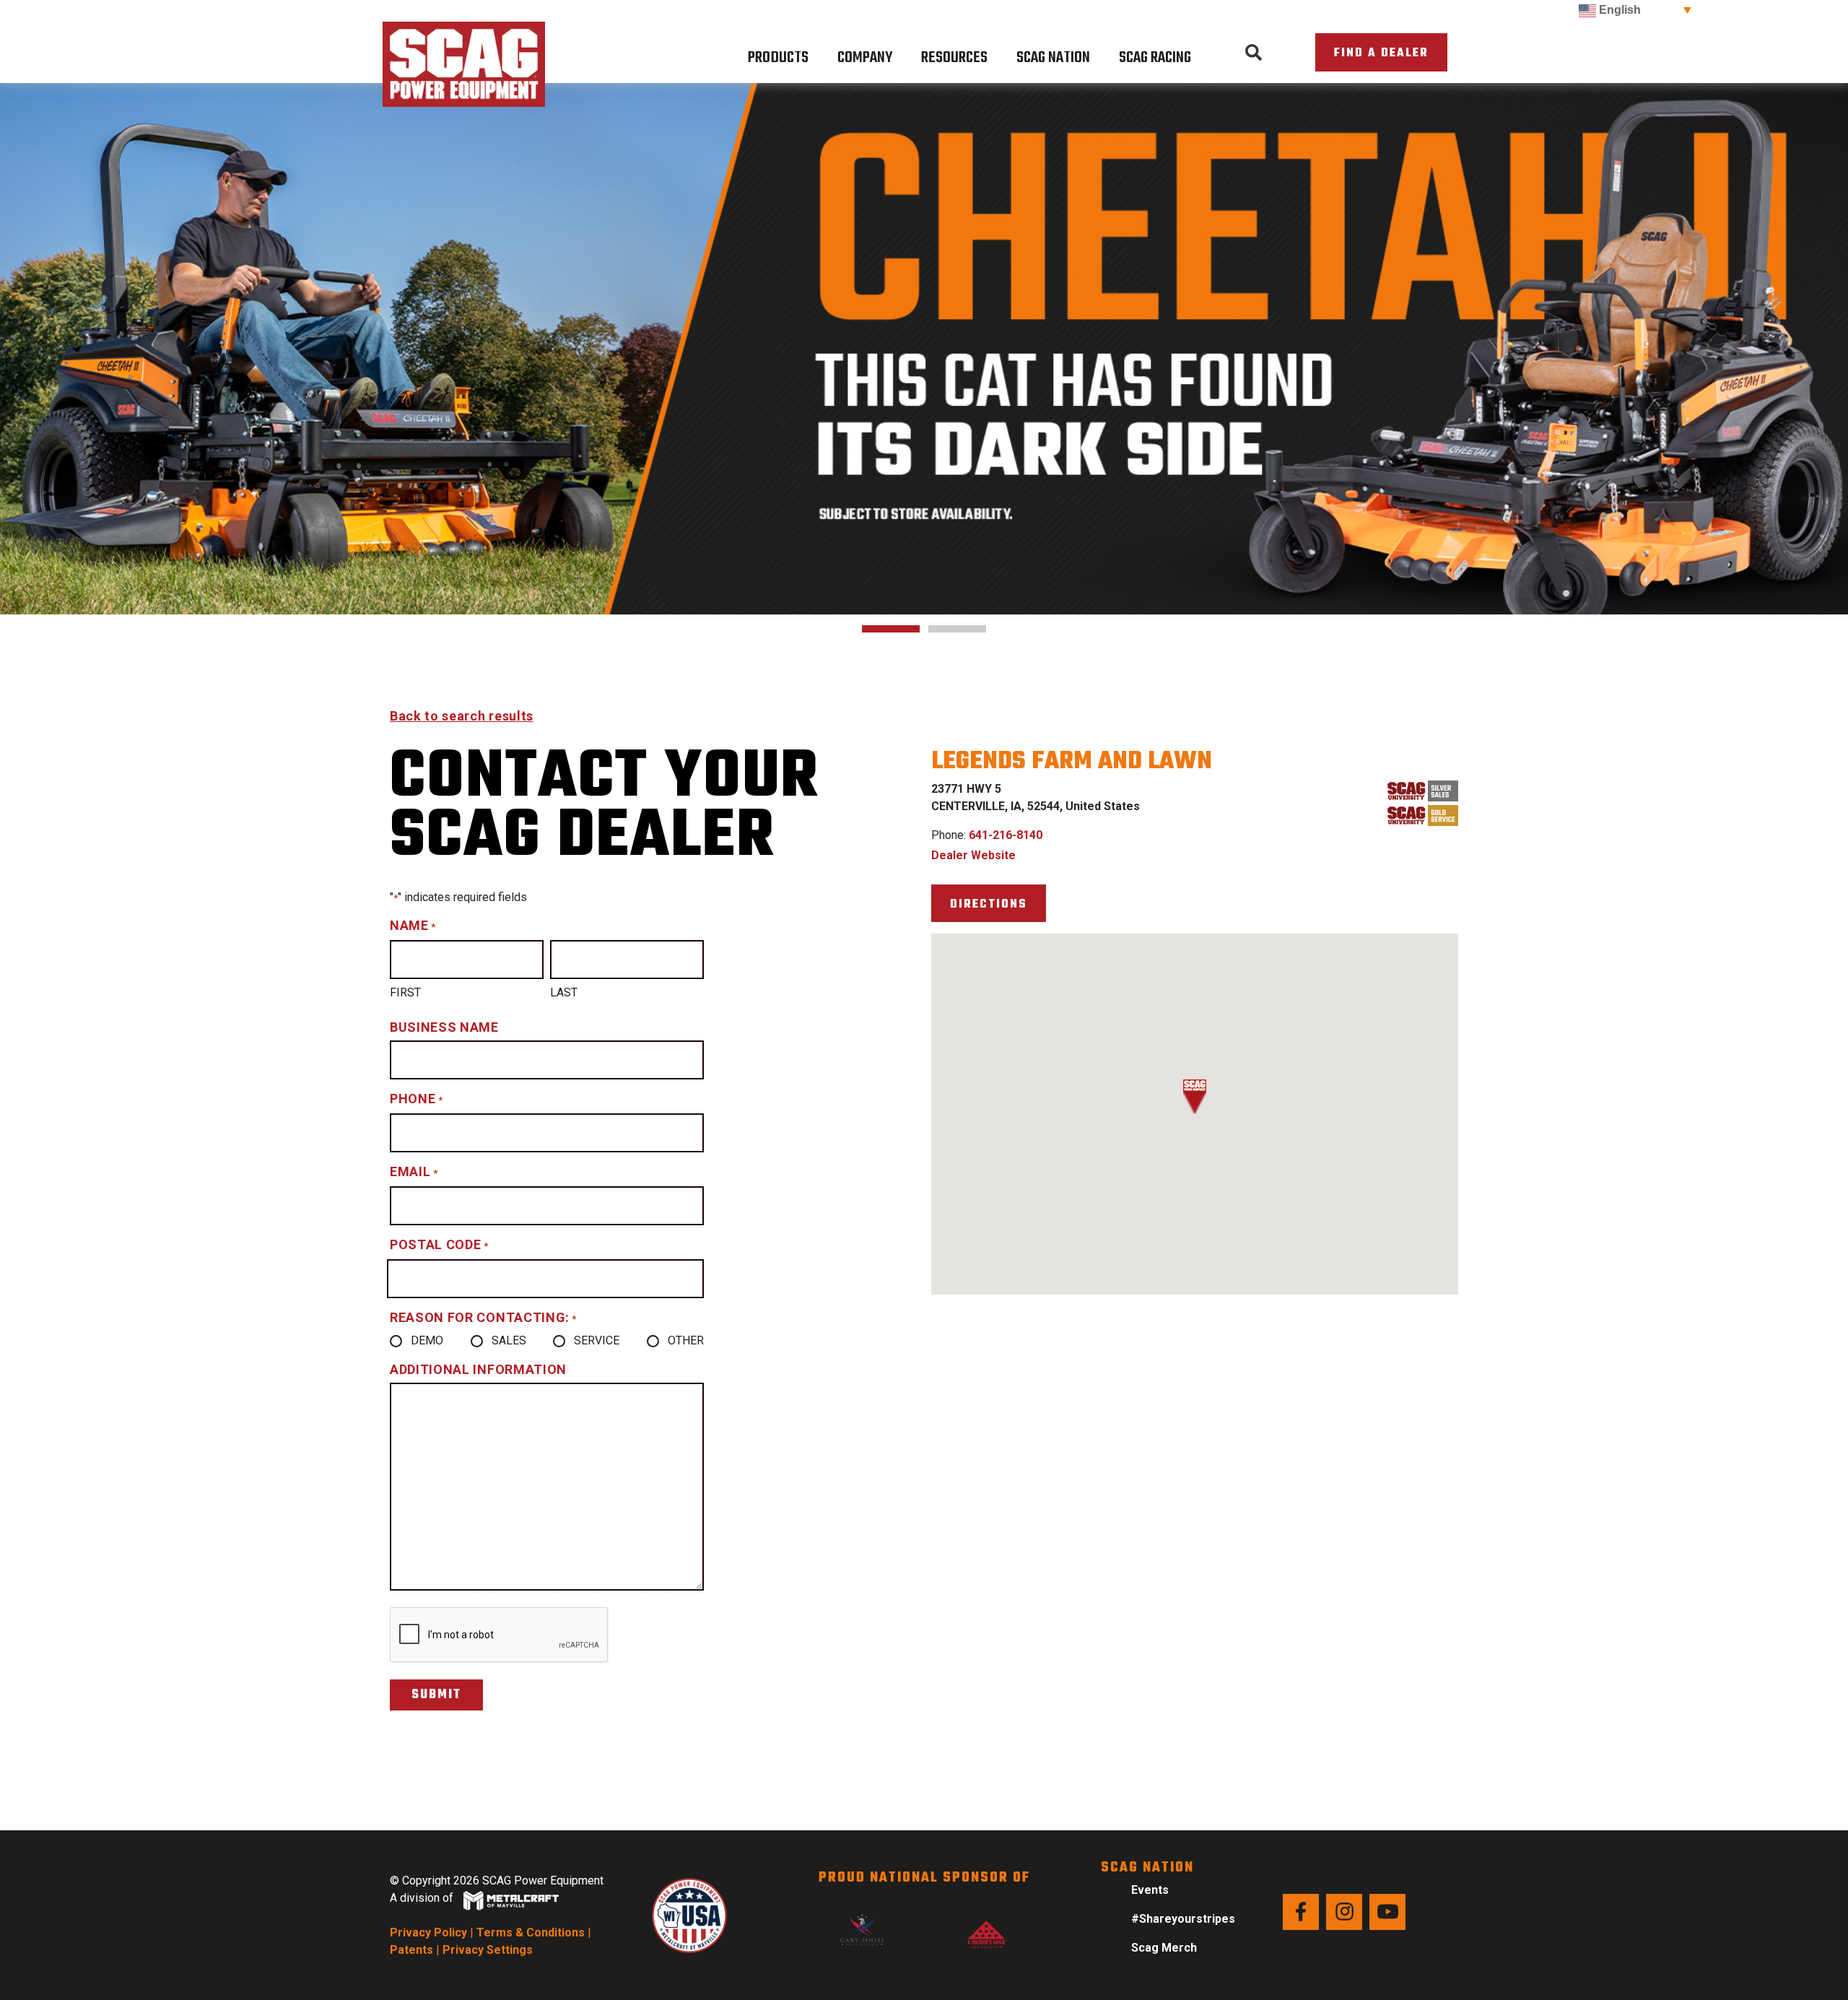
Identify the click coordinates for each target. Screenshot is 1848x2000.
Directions (989, 904)
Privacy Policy (428, 1932)
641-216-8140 (1006, 835)
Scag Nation (1053, 58)
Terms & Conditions (531, 1932)
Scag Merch (1164, 1948)
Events (1150, 1890)
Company (865, 58)
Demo (427, 1340)
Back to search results (462, 716)
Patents (411, 1950)
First (405, 992)
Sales (509, 1340)
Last (564, 992)
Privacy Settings (488, 1950)
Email (414, 1171)
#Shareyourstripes (1183, 1919)
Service (597, 1340)
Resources (954, 58)
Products (778, 58)
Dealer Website (973, 855)
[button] (1254, 53)
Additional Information (478, 1369)
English (1618, 10)
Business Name (444, 1027)
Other (686, 1340)
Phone (416, 1099)
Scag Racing (1155, 58)
